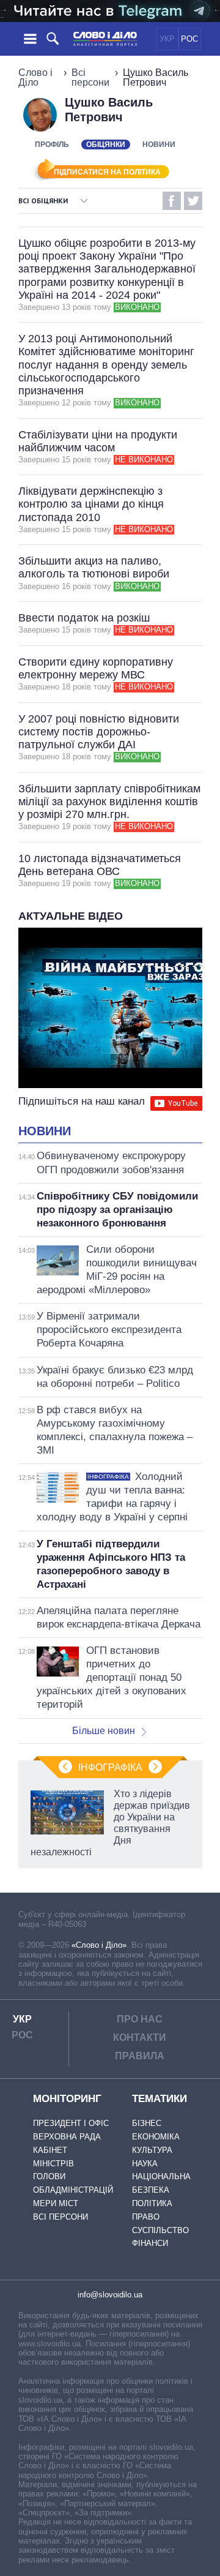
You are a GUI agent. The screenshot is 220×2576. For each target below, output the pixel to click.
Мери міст (56, 2203)
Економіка (156, 2137)
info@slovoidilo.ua (110, 2295)
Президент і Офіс (71, 2123)
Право (146, 2217)
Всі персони (90, 77)
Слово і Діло (35, 77)
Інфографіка (110, 1767)
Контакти (140, 2037)
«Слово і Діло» (99, 1945)
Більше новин (104, 1731)
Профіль (52, 145)
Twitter (193, 201)
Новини (159, 145)
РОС (189, 39)
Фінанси (150, 2243)
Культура (152, 2150)
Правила (140, 2056)
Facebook (172, 201)
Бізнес (147, 2123)
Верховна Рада (67, 2137)
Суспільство (160, 2230)
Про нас (140, 2019)
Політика (152, 2203)
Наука (145, 2164)
